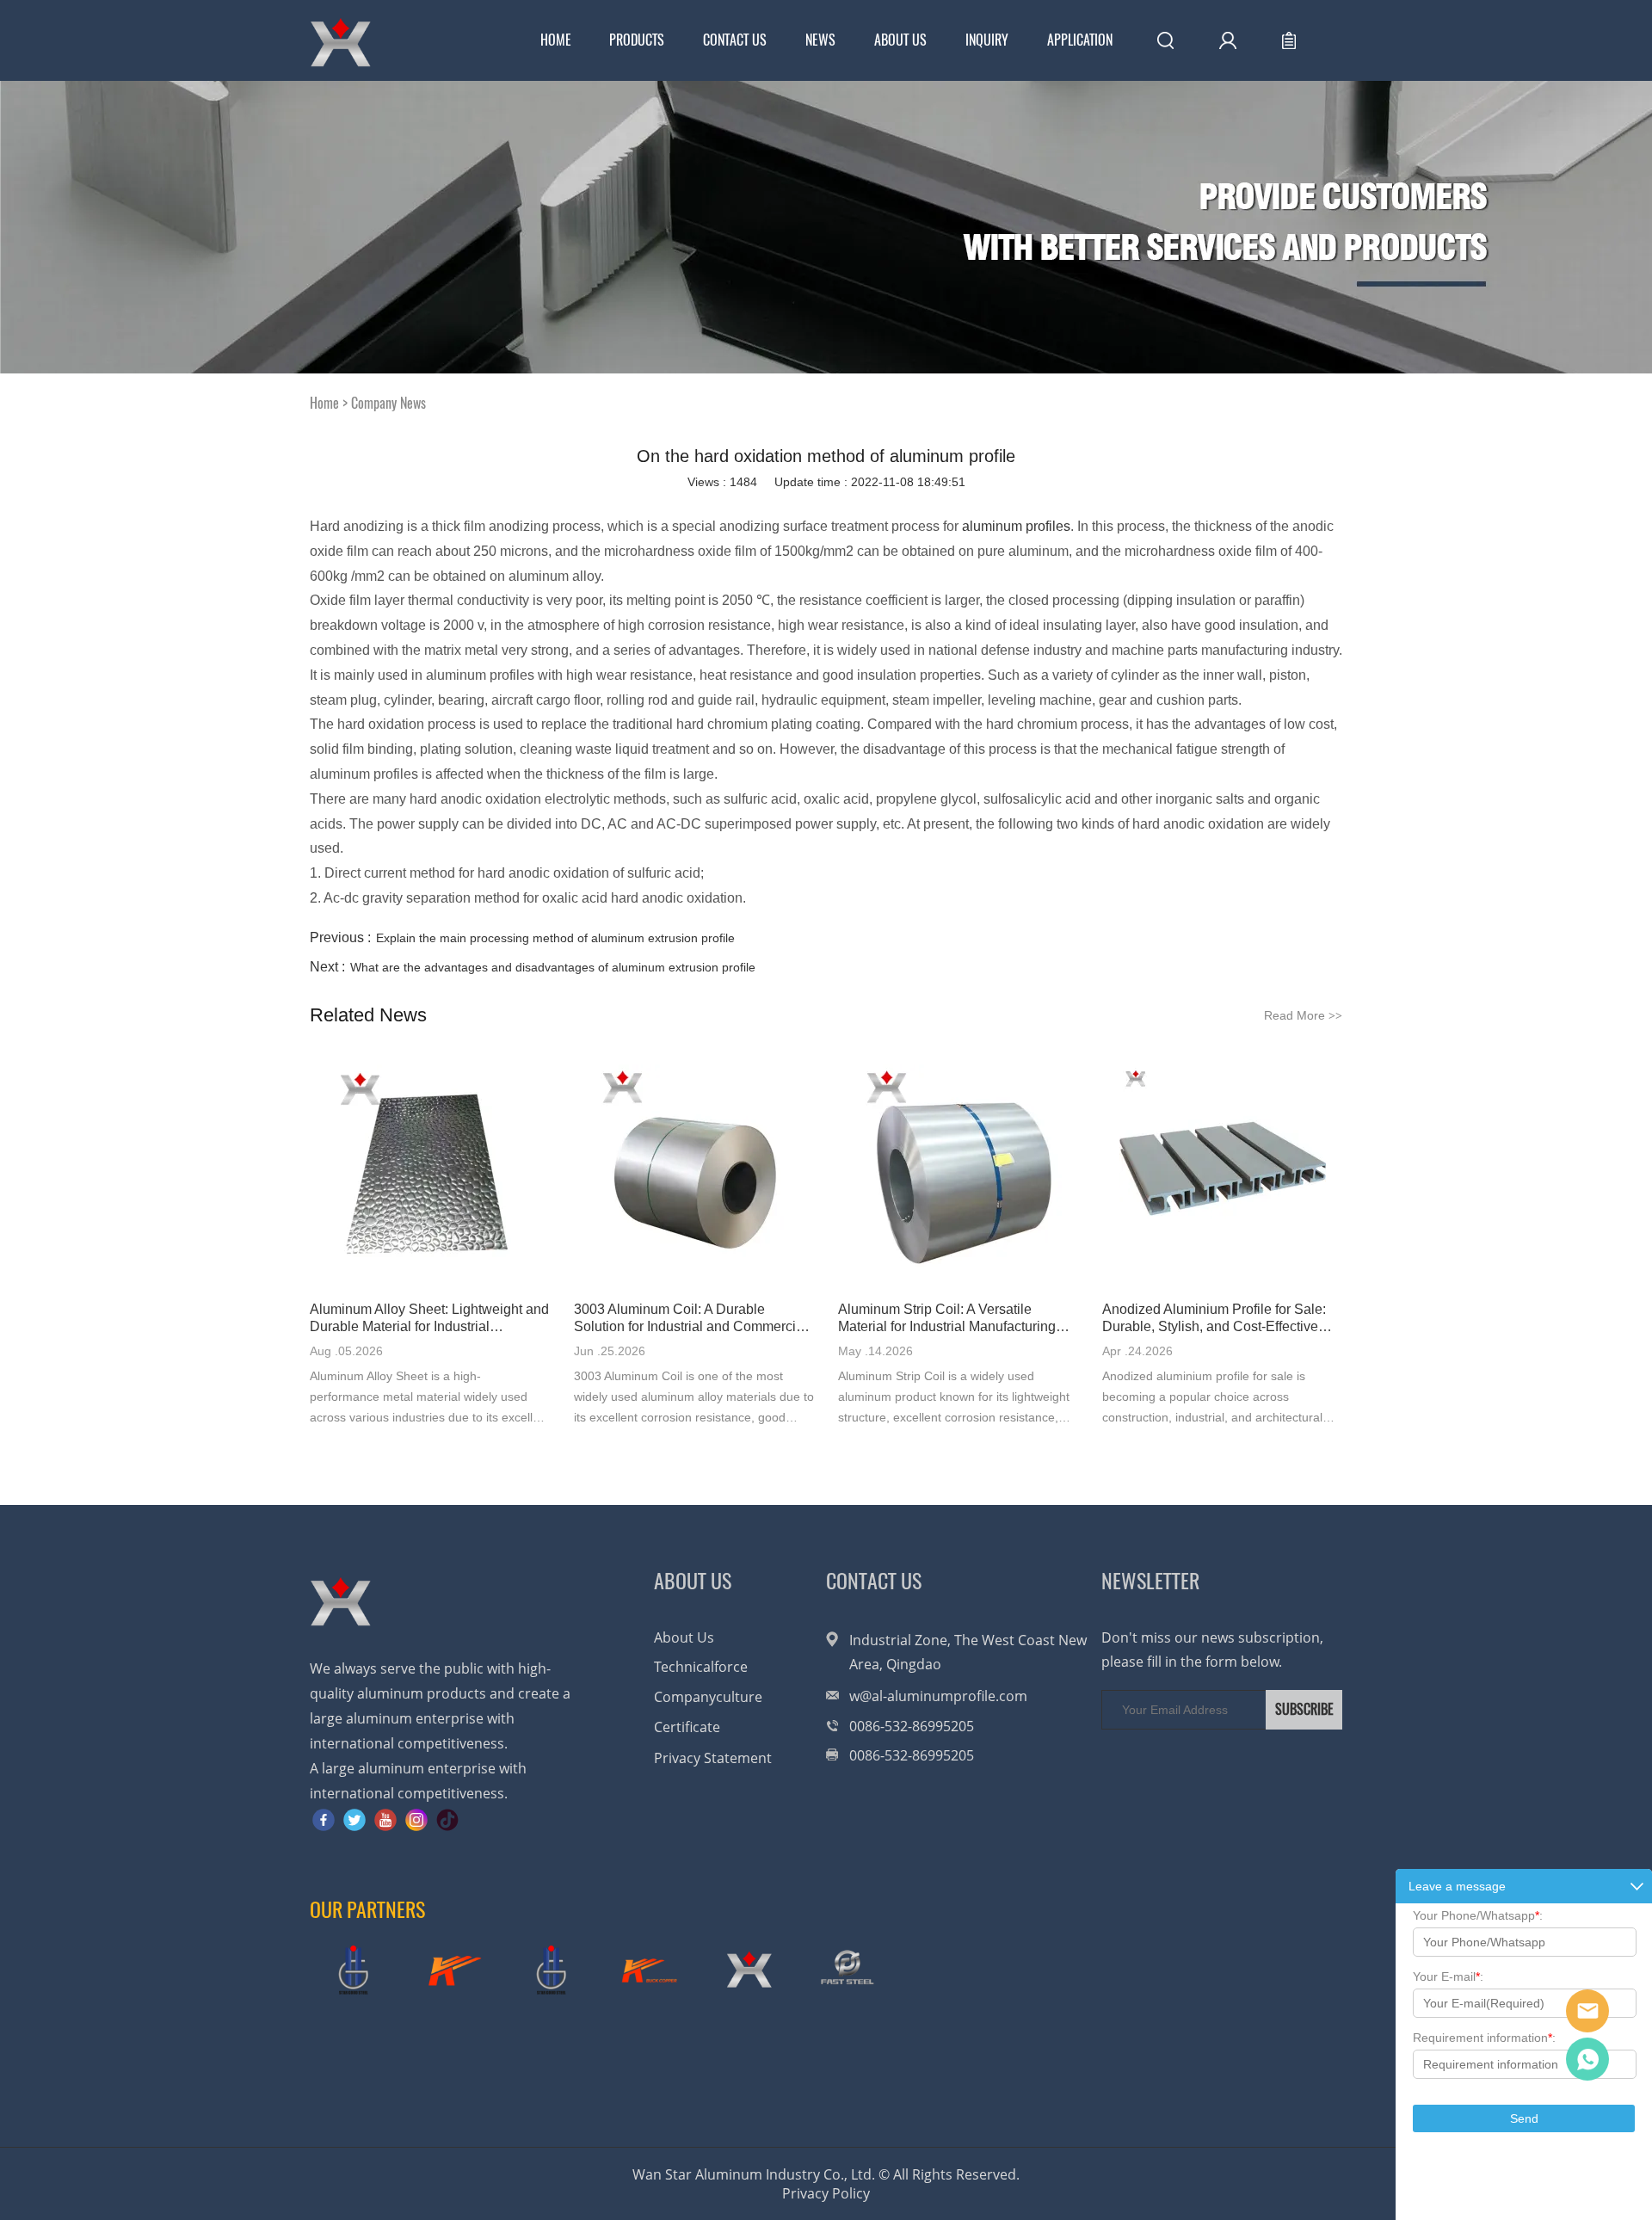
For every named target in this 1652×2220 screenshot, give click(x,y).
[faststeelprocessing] (848, 1970)
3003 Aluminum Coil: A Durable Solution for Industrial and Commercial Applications (690, 1319)
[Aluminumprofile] (749, 1970)
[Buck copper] (452, 1970)
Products (637, 40)
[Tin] (551, 1970)
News (820, 40)
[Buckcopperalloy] (650, 1970)
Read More (1303, 1015)
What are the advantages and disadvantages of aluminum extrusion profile (553, 967)
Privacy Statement (713, 1758)
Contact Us (735, 40)
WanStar (1587, 2011)
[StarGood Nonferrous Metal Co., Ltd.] (353, 1970)
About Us (900, 40)
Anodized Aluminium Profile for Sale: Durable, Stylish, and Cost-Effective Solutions (1214, 1319)
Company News (388, 403)
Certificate (687, 1727)
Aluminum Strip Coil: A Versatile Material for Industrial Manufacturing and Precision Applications (947, 1319)
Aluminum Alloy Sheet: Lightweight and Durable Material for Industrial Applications (429, 1319)
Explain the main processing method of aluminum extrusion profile (555, 938)
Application (1080, 40)
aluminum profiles (1016, 526)
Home (556, 40)
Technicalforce (701, 1667)
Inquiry (987, 40)
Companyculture (708, 1697)
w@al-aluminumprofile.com (938, 1696)
